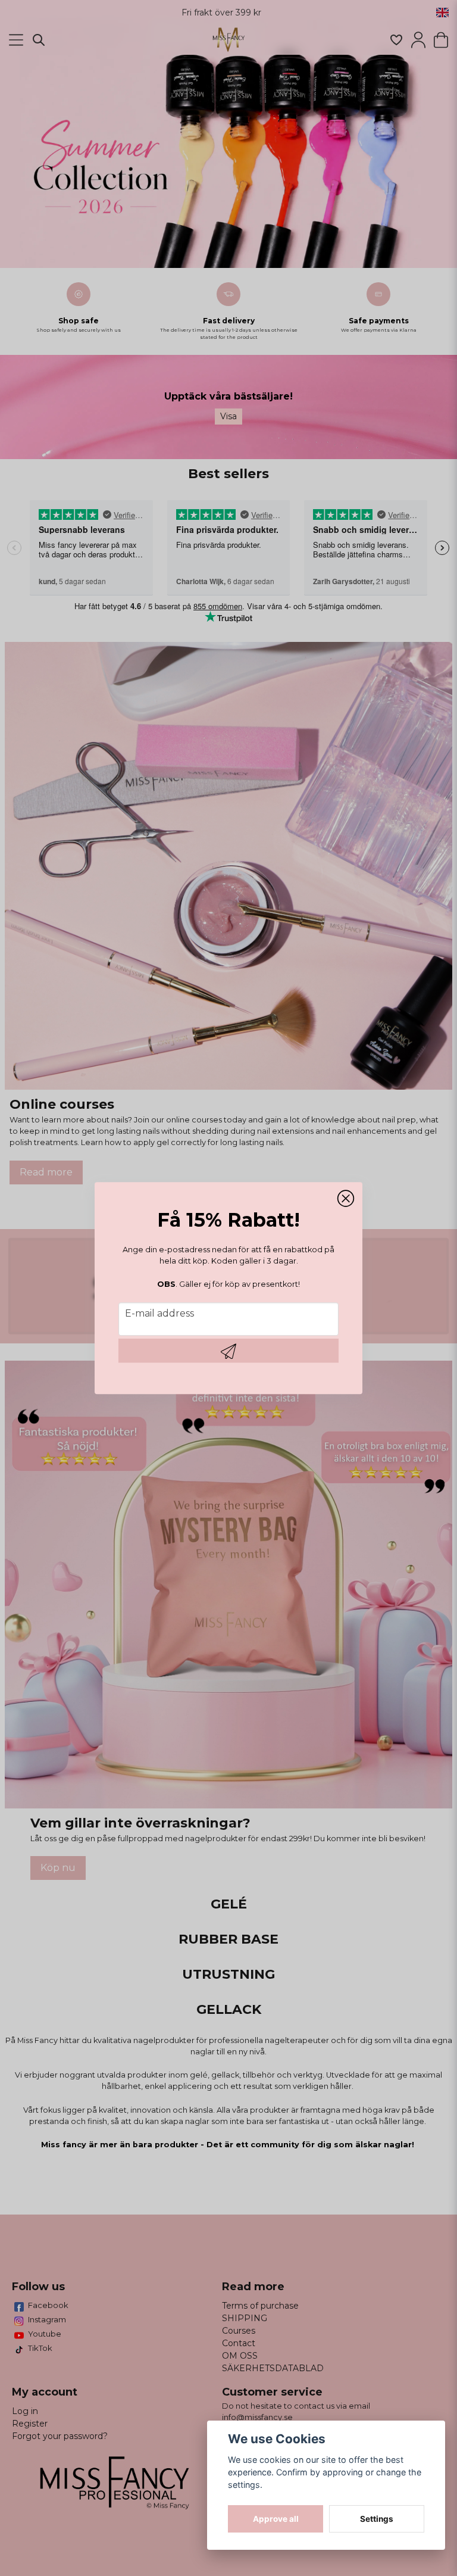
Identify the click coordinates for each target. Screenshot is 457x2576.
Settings (377, 2519)
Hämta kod (228, 1351)
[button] (346, 1199)
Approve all (276, 2519)
